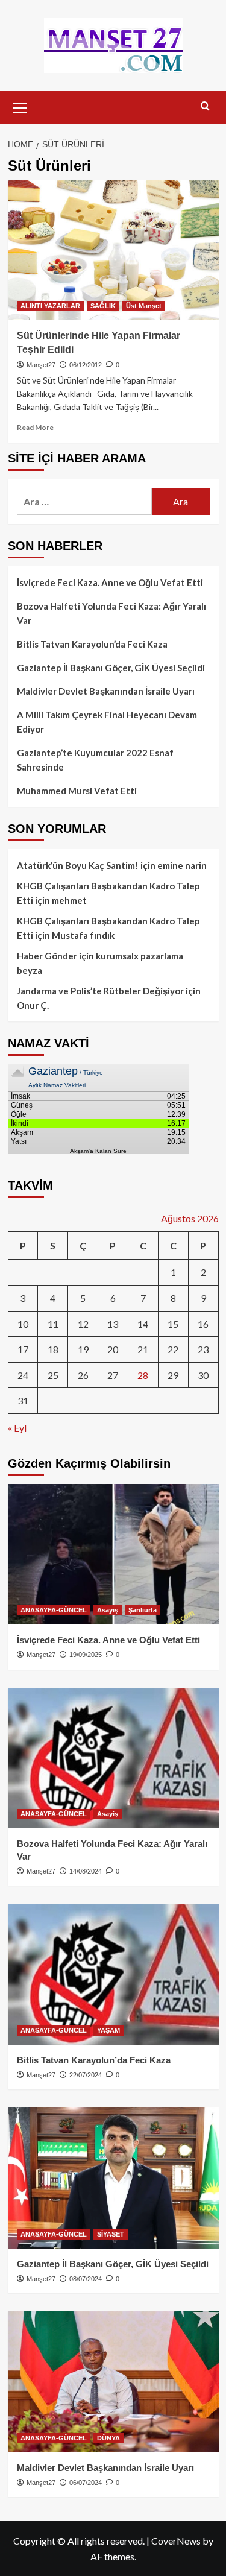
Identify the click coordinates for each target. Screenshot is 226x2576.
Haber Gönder (47, 956)
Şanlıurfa (143, 1610)
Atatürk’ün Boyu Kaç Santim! (78, 865)
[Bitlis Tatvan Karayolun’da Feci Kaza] (113, 1974)
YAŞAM (108, 2030)
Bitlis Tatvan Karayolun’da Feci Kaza (92, 644)
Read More (35, 427)
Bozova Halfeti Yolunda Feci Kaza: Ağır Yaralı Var (111, 613)
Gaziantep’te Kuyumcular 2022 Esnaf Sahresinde (95, 760)
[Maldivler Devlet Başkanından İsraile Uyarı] (113, 2382)
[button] (20, 106)
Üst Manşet (144, 306)
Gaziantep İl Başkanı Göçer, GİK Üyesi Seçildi (111, 668)
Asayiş (108, 1610)
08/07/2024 (86, 2279)
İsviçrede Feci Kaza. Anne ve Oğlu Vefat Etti (110, 582)
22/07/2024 (86, 2075)
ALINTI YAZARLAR (50, 306)
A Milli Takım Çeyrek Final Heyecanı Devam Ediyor (107, 722)
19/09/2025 (86, 1655)
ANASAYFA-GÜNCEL (54, 1610)
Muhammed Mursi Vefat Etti (77, 791)
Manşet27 (41, 365)
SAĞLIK (103, 306)
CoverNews (176, 2541)
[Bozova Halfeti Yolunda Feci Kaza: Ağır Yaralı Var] (113, 1758)
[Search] (205, 106)
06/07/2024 (86, 2483)
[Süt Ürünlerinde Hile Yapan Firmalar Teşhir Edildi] (113, 250)
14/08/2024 (86, 1871)
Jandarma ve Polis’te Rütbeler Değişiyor (100, 991)
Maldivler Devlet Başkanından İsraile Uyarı (106, 691)
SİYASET (111, 2234)
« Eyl (17, 1428)
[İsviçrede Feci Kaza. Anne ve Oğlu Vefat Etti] (113, 1554)
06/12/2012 (86, 365)
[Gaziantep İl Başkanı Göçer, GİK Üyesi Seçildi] (113, 2178)
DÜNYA (108, 2438)
